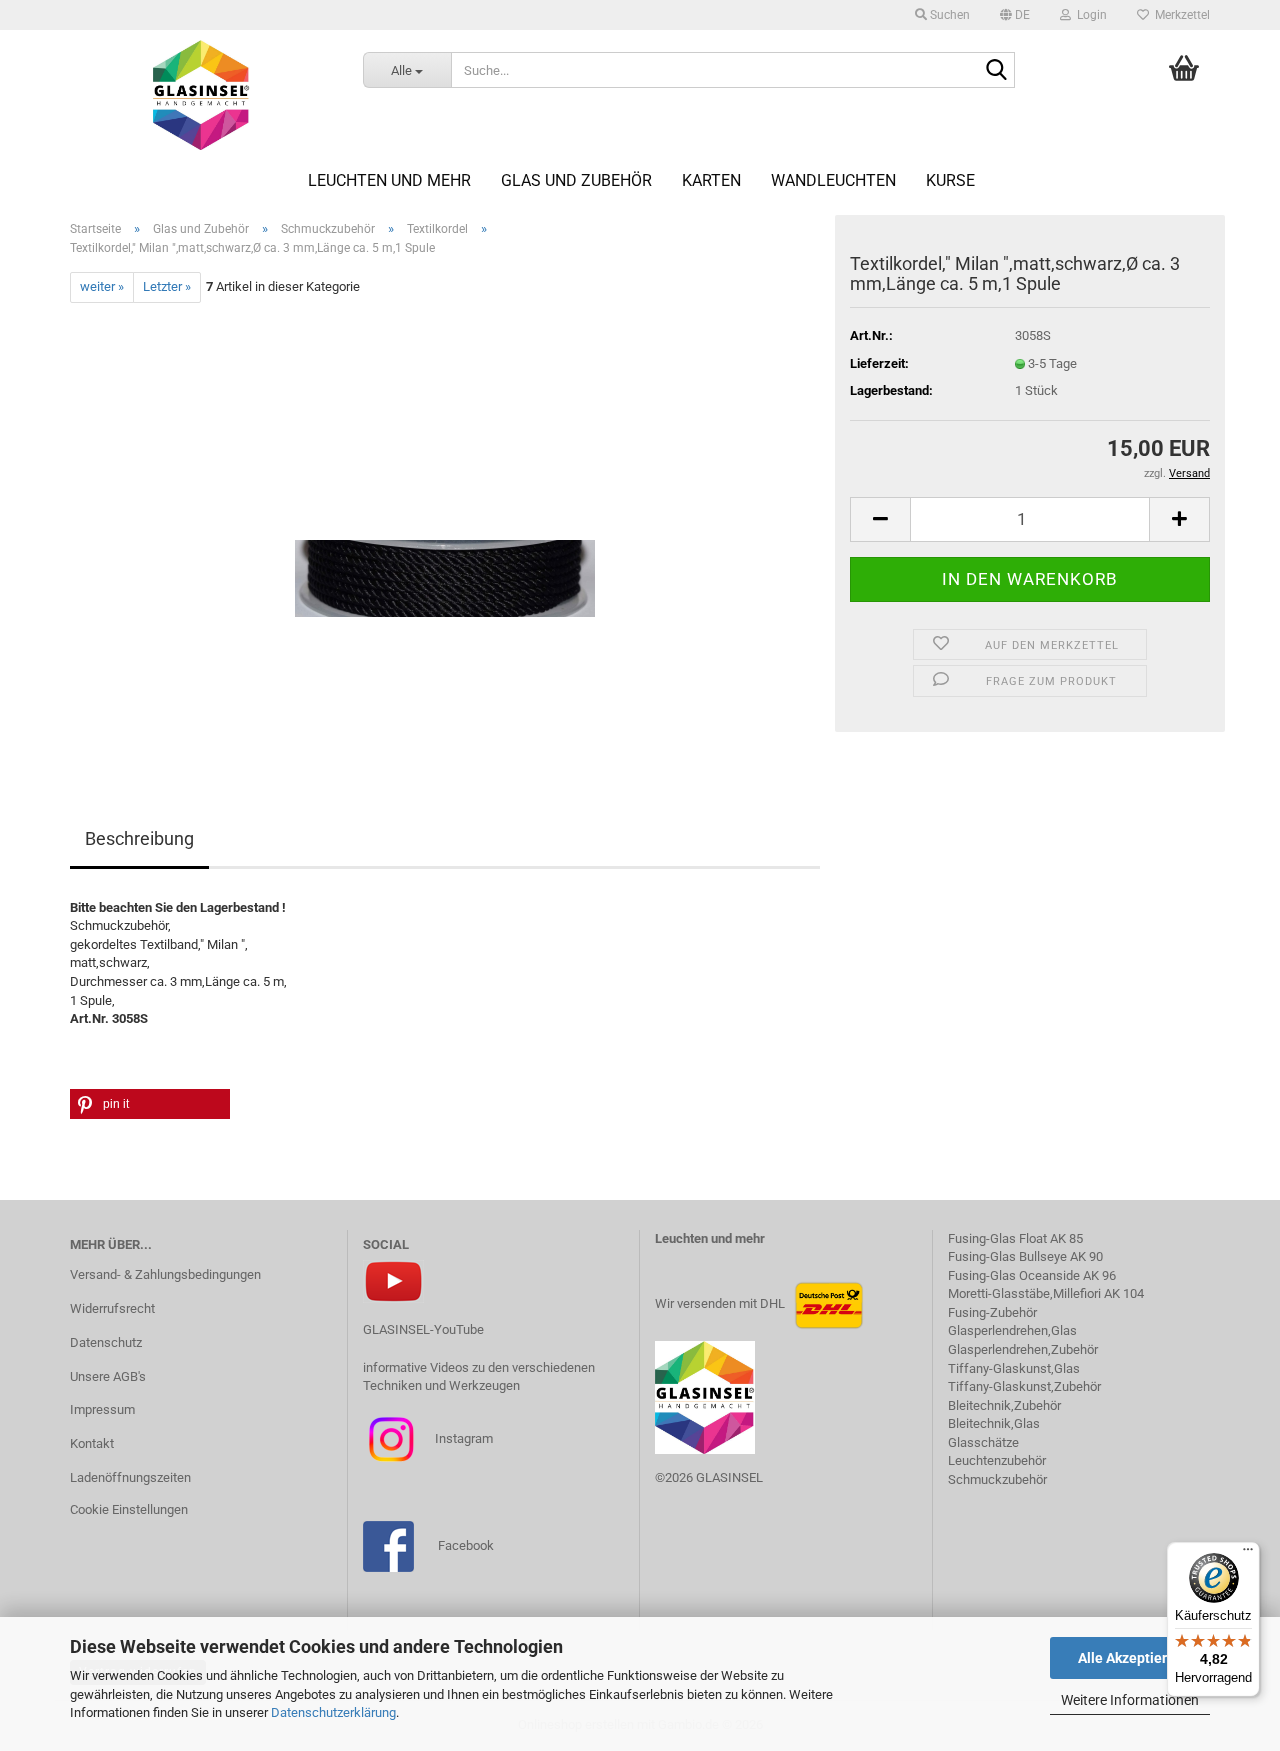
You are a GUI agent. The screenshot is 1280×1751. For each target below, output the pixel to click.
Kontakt (92, 1443)
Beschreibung (139, 838)
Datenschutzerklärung (333, 1712)
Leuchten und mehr (389, 180)
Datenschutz (106, 1342)
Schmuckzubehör (997, 1479)
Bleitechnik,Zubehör (1004, 1405)
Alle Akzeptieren (1130, 1658)
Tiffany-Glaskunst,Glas (1014, 1368)
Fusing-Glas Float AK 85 (1015, 1238)
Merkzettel (1179, 15)
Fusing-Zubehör (992, 1312)
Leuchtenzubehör (997, 1460)
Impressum (102, 1409)
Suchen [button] (948, 15)
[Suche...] (996, 71)
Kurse (950, 180)
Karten (711, 180)
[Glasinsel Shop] (201, 95)
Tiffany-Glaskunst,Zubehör (1024, 1386)
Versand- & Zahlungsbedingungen (165, 1274)
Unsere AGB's (108, 1376)
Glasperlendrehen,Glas (1012, 1330)
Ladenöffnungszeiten (130, 1477)
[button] (1015, 15)
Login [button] (1089, 15)
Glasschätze (983, 1442)
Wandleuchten (833, 180)
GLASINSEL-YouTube (423, 1329)
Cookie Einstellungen (129, 1509)
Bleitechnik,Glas (994, 1423)
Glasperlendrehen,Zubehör (1023, 1349)
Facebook (466, 1545)
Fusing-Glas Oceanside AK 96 (1032, 1275)
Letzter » (167, 286)
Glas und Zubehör (576, 180)
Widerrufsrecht (112, 1308)
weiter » (102, 286)
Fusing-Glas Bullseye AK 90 (1025, 1256)
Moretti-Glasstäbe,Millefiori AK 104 (1046, 1293)
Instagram (462, 1438)
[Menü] (1248, 1554)
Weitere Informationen (1130, 1700)
